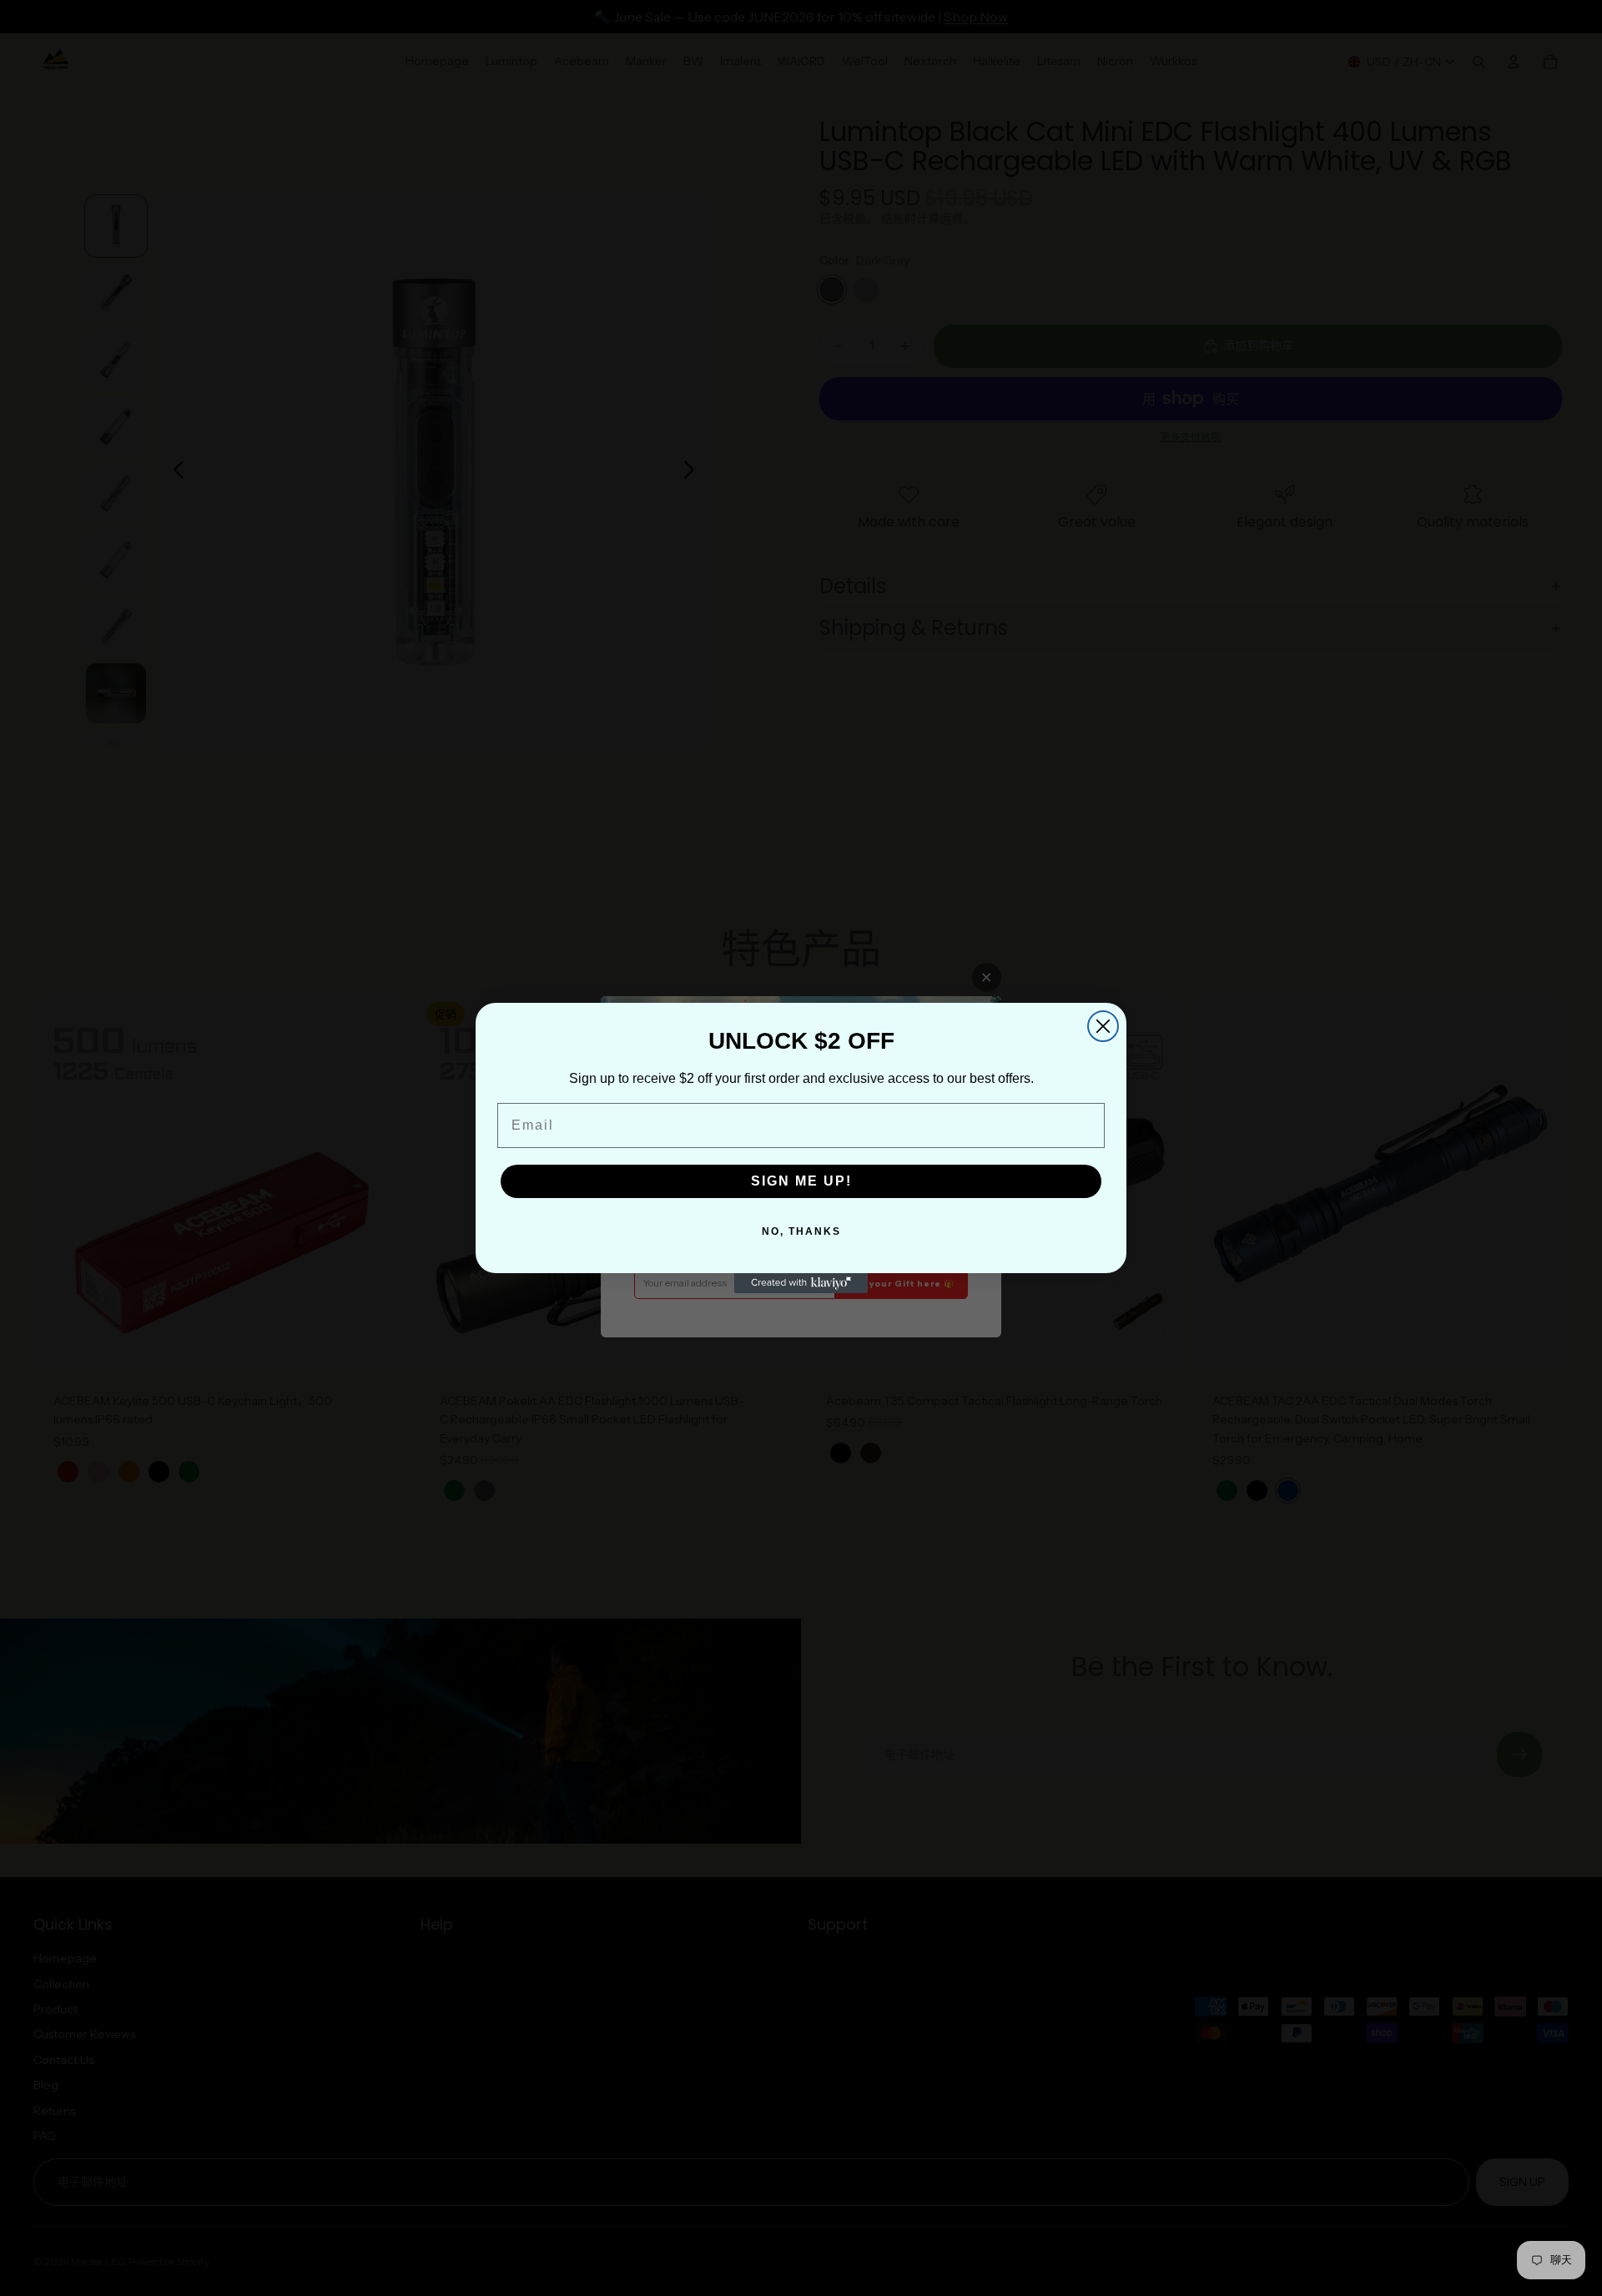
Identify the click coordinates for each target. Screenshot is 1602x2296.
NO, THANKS (801, 1231)
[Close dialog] (1103, 1026)
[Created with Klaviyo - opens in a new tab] (801, 1283)
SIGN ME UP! (801, 1181)
